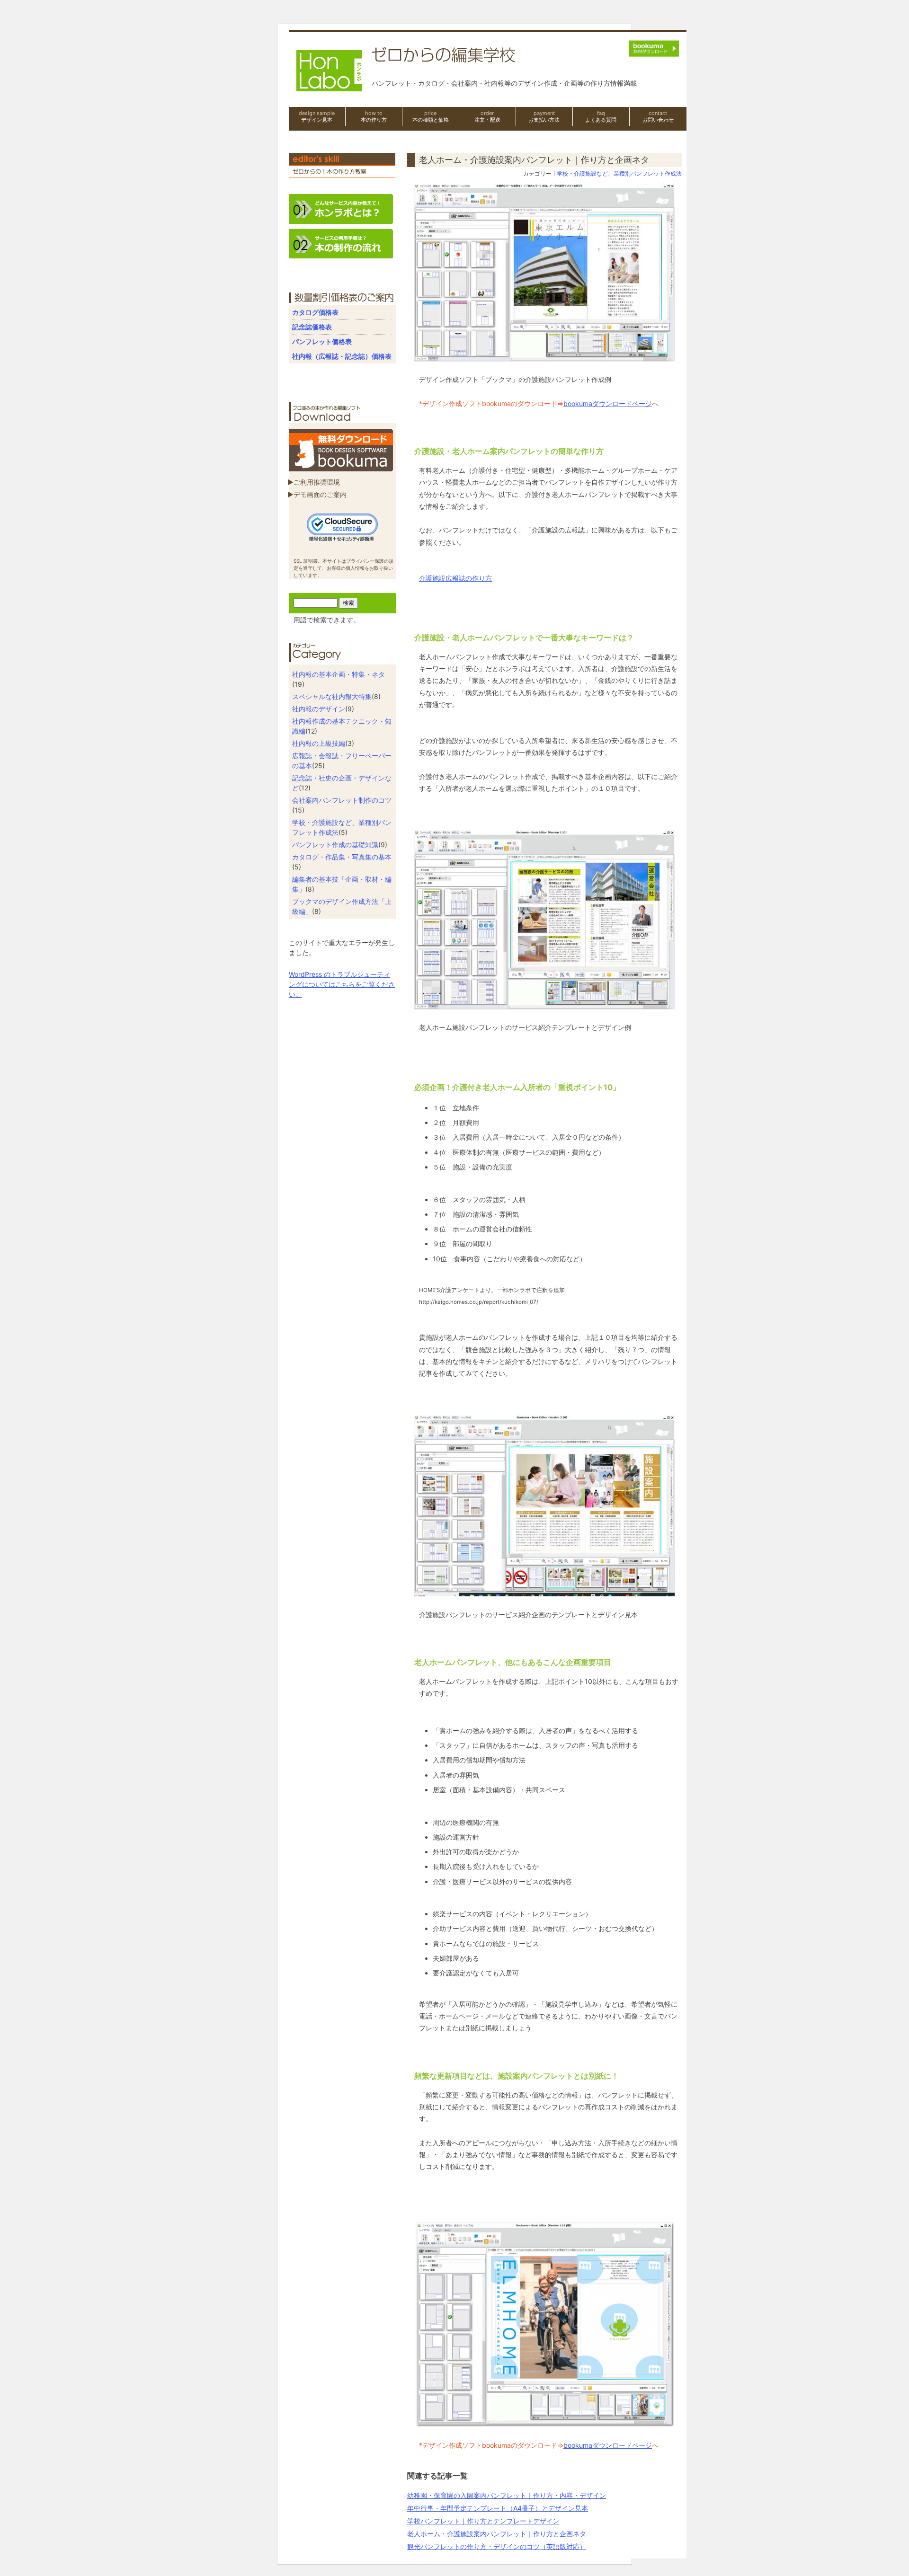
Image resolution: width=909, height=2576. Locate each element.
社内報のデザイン (319, 709)
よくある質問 (601, 116)
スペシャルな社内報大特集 (332, 696)
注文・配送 (487, 116)
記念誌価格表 (312, 327)
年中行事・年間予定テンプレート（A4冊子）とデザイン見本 (498, 2508)
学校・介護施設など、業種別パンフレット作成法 (619, 173)
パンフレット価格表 (322, 341)
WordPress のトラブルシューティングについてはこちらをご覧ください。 (342, 984)
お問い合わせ (658, 116)
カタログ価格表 (315, 312)
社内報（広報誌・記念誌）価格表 (342, 356)
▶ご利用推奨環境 (314, 482)
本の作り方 (374, 116)
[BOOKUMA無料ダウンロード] (341, 467)
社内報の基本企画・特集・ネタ (339, 674)
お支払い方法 (544, 116)
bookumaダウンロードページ (608, 403)
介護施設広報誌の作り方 (455, 578)
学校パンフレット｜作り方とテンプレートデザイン (483, 2521)
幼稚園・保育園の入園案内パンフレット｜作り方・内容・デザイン (507, 2495)
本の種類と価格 (431, 116)
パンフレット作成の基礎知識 (335, 845)
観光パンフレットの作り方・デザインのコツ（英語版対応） (497, 2546)
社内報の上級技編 (319, 743)
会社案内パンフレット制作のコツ (342, 800)
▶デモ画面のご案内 (317, 494)
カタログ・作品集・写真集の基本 (342, 857)
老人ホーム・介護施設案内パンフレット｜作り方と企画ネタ (497, 2534)
